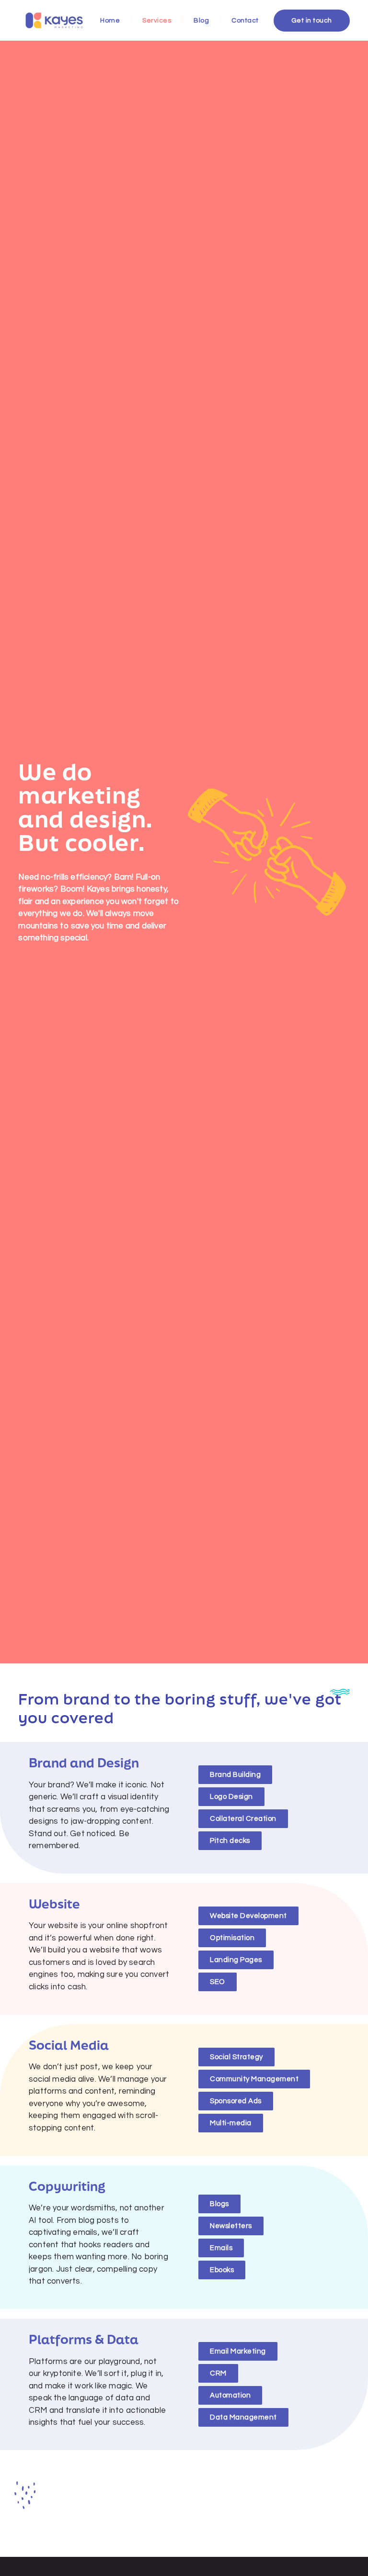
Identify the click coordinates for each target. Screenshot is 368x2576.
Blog (201, 21)
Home (110, 21)
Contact (245, 21)
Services (157, 21)
